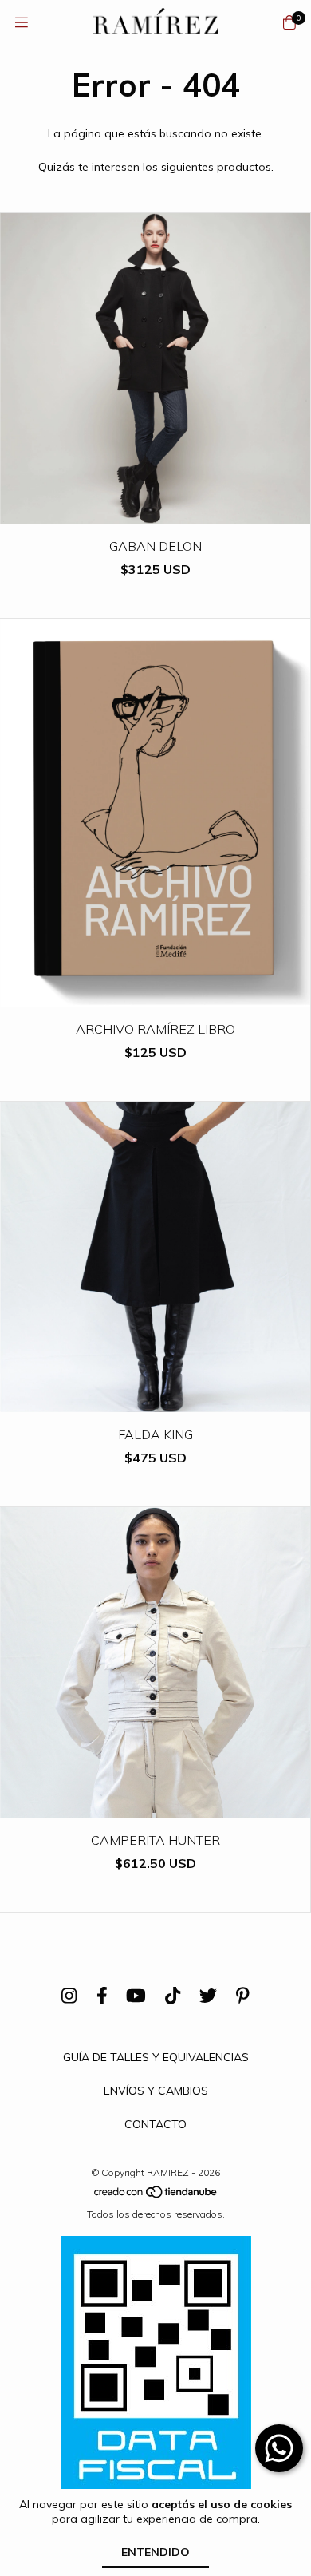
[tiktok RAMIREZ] (173, 1996)
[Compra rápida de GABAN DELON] (155, 512)
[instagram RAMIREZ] (69, 1996)
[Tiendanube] (156, 2196)
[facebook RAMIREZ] (102, 1996)
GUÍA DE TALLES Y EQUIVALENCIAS (156, 2057)
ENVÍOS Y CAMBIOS (156, 2091)
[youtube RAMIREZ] (136, 1996)
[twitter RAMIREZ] (208, 1996)
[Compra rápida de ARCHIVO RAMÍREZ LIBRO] (155, 995)
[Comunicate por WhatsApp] (279, 2448)
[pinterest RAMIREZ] (243, 1996)
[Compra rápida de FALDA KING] (155, 1401)
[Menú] (22, 23)
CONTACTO (155, 2124)
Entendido (155, 2552)
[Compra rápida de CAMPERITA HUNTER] (155, 1806)
